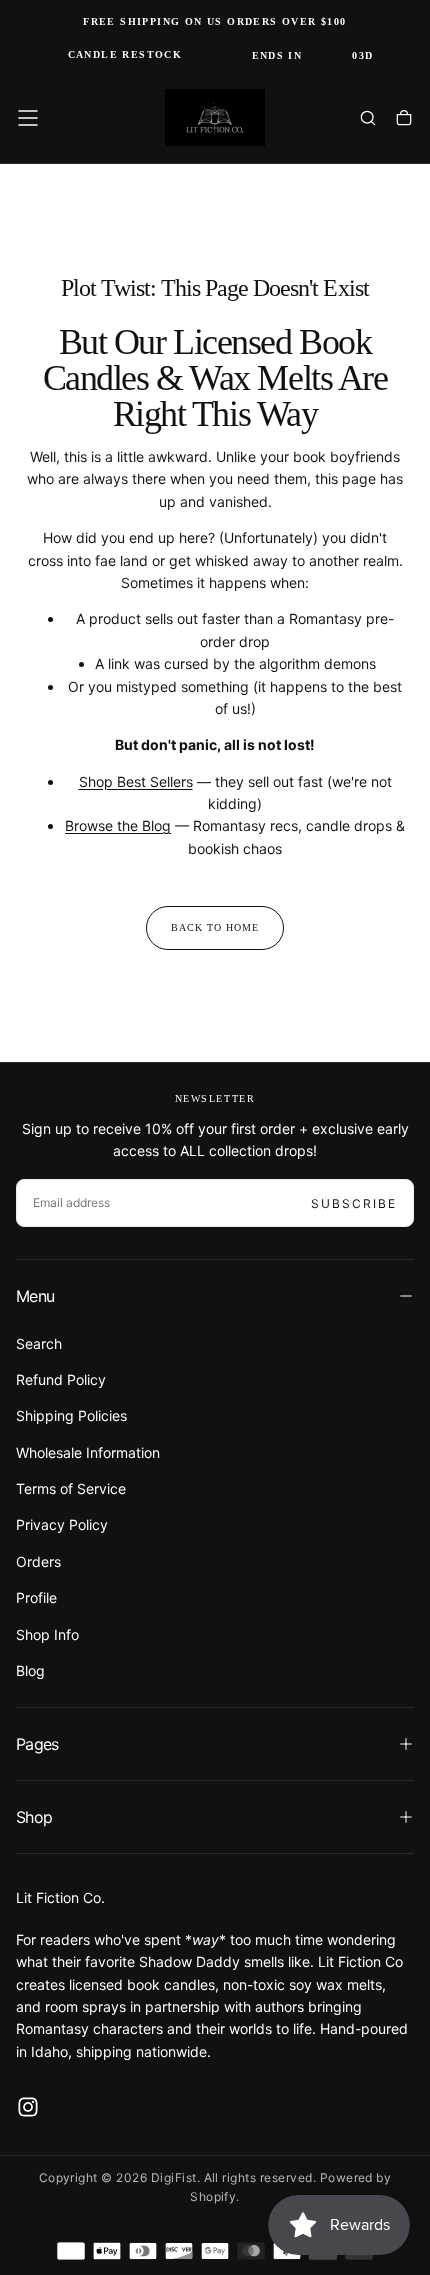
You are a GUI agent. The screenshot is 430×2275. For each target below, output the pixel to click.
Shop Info (47, 1634)
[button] (28, 118)
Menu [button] (35, 1296)
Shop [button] (34, 1817)
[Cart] (404, 120)
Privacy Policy (62, 1524)
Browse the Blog (118, 825)
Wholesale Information (88, 1452)
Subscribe (354, 1203)
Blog (30, 1670)
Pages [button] (37, 1744)
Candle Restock (125, 54)
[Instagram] (28, 2107)
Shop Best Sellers (136, 781)
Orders (38, 1561)
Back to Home (215, 927)
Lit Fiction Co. (60, 1897)
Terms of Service (71, 1488)
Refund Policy (61, 1379)
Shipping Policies (71, 1415)
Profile (36, 1597)
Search (39, 1343)
